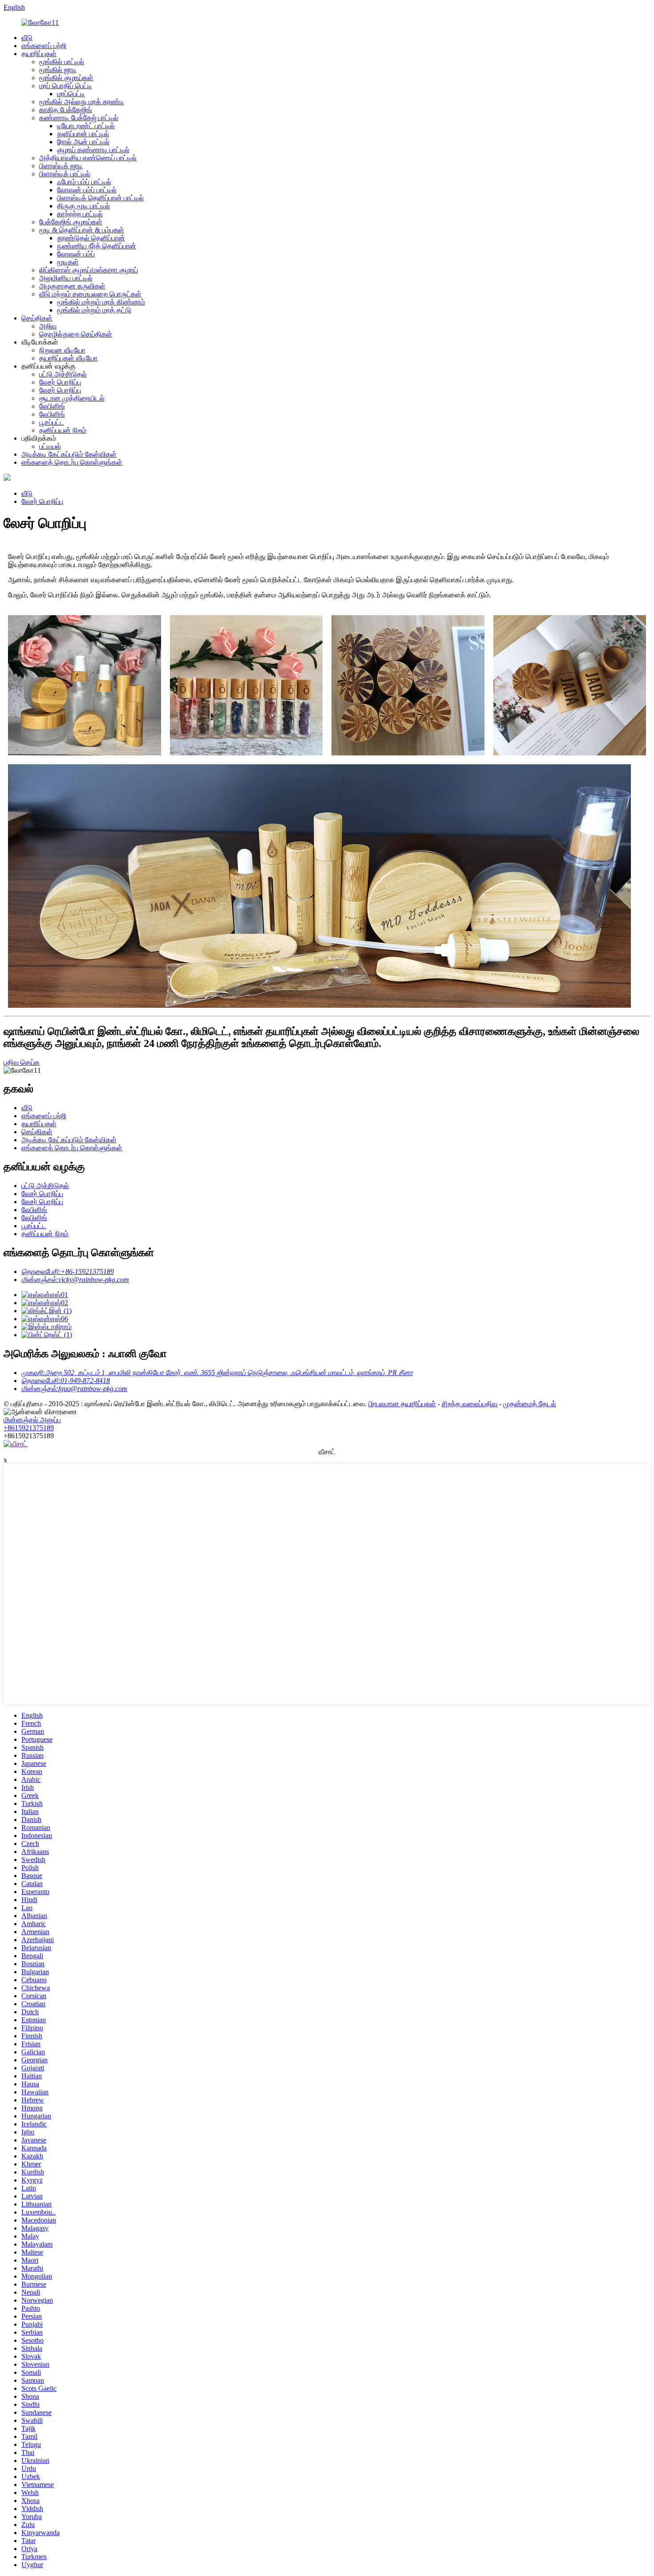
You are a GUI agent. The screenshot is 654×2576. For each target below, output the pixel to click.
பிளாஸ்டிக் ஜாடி (61, 166)
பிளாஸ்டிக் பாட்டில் (65, 174)
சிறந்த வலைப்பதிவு (470, 1404)
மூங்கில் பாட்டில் (62, 62)
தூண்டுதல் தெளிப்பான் (91, 238)
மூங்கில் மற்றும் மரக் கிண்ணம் (101, 302)
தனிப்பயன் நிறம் (63, 430)
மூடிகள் (68, 262)
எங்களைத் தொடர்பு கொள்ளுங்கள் (72, 462)
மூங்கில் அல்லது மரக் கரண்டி (82, 102)
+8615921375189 (29, 1428)
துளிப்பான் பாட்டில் (83, 134)
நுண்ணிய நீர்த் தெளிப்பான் (97, 246)
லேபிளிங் (52, 406)
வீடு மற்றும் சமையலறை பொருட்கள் (90, 294)
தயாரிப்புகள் (39, 54)
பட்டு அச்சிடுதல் (63, 374)
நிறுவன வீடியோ (62, 350)
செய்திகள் (37, 318)
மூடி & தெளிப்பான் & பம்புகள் (82, 230)
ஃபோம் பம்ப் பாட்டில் (84, 182)
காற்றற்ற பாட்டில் (80, 214)
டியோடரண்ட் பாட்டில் (86, 126)
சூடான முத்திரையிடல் (72, 398)
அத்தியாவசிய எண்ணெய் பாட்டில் (88, 158)
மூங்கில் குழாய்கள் (66, 78)
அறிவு (48, 326)
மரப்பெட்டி (71, 94)
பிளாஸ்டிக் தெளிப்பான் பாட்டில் (100, 198)
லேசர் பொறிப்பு (60, 382)
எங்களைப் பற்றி (44, 46)
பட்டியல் (50, 446)
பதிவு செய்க (22, 1062)
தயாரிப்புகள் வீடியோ (68, 358)
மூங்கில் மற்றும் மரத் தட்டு (94, 310)
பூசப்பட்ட (52, 422)
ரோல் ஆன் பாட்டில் (83, 142)
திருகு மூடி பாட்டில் (83, 206)
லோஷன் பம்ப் (76, 254)
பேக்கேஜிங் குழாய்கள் (71, 222)
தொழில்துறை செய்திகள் (76, 334)
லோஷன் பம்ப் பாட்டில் (87, 190)
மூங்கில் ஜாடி (58, 70)
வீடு (27, 38)
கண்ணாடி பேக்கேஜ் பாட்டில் (79, 118)
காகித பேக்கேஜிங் (66, 110)
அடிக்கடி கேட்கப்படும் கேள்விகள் (69, 454)
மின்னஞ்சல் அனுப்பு (32, 1420)
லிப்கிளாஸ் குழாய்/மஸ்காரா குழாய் (89, 270)
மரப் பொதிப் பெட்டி (66, 86)
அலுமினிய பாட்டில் (66, 278)
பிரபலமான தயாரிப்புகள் (402, 1404)
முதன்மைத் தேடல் (530, 1404)
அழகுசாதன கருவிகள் (72, 286)
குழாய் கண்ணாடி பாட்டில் (93, 150)
